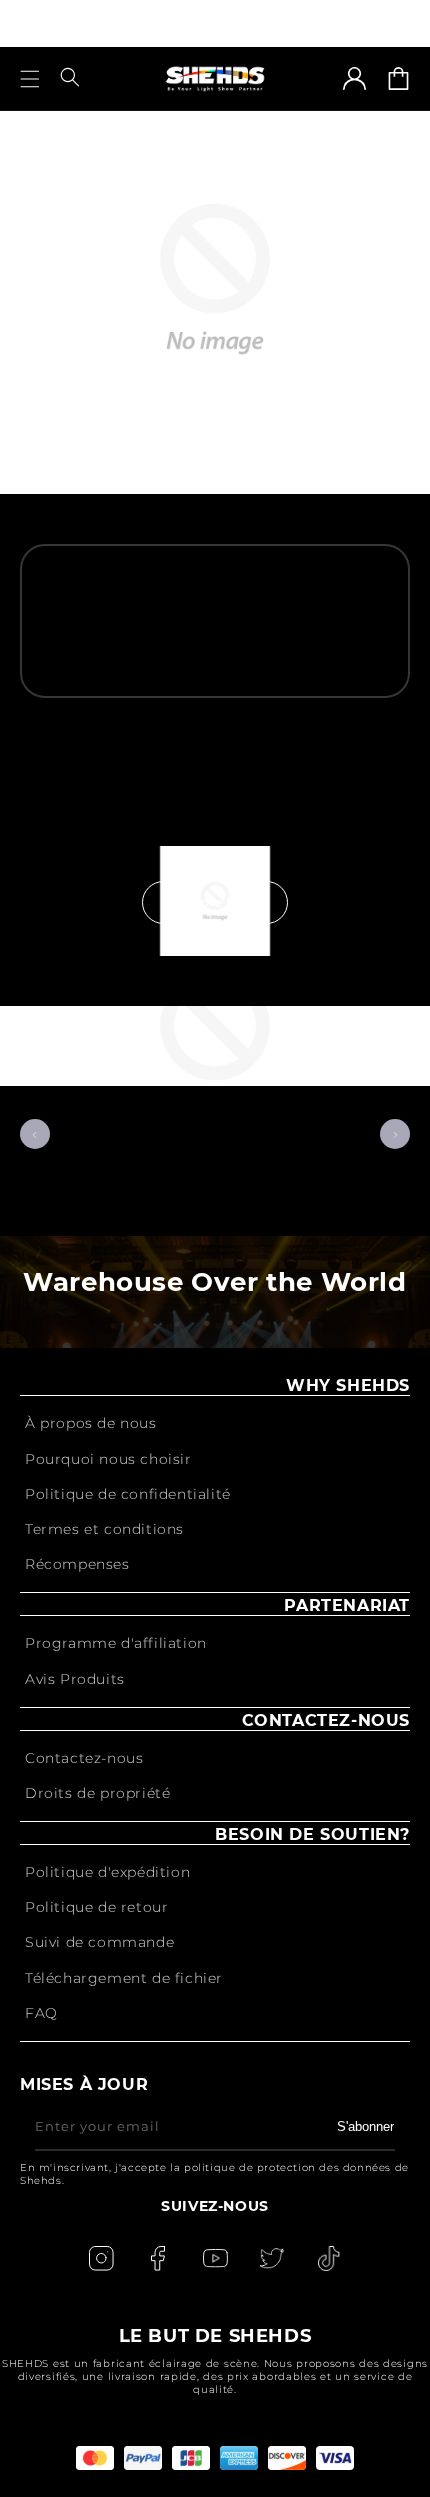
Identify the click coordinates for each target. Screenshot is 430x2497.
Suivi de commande (99, 1942)
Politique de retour (96, 1907)
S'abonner (365, 2126)
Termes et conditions (104, 1529)
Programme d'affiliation (116, 1643)
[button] (30, 79)
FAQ (41, 2013)
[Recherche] (70, 78)
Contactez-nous (84, 1758)
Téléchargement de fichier (124, 1978)
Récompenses (77, 1564)
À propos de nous (91, 1423)
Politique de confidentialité (128, 1494)
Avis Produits (75, 1679)
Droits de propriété (97, 1793)
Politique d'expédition (107, 1872)
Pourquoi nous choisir (108, 1459)
